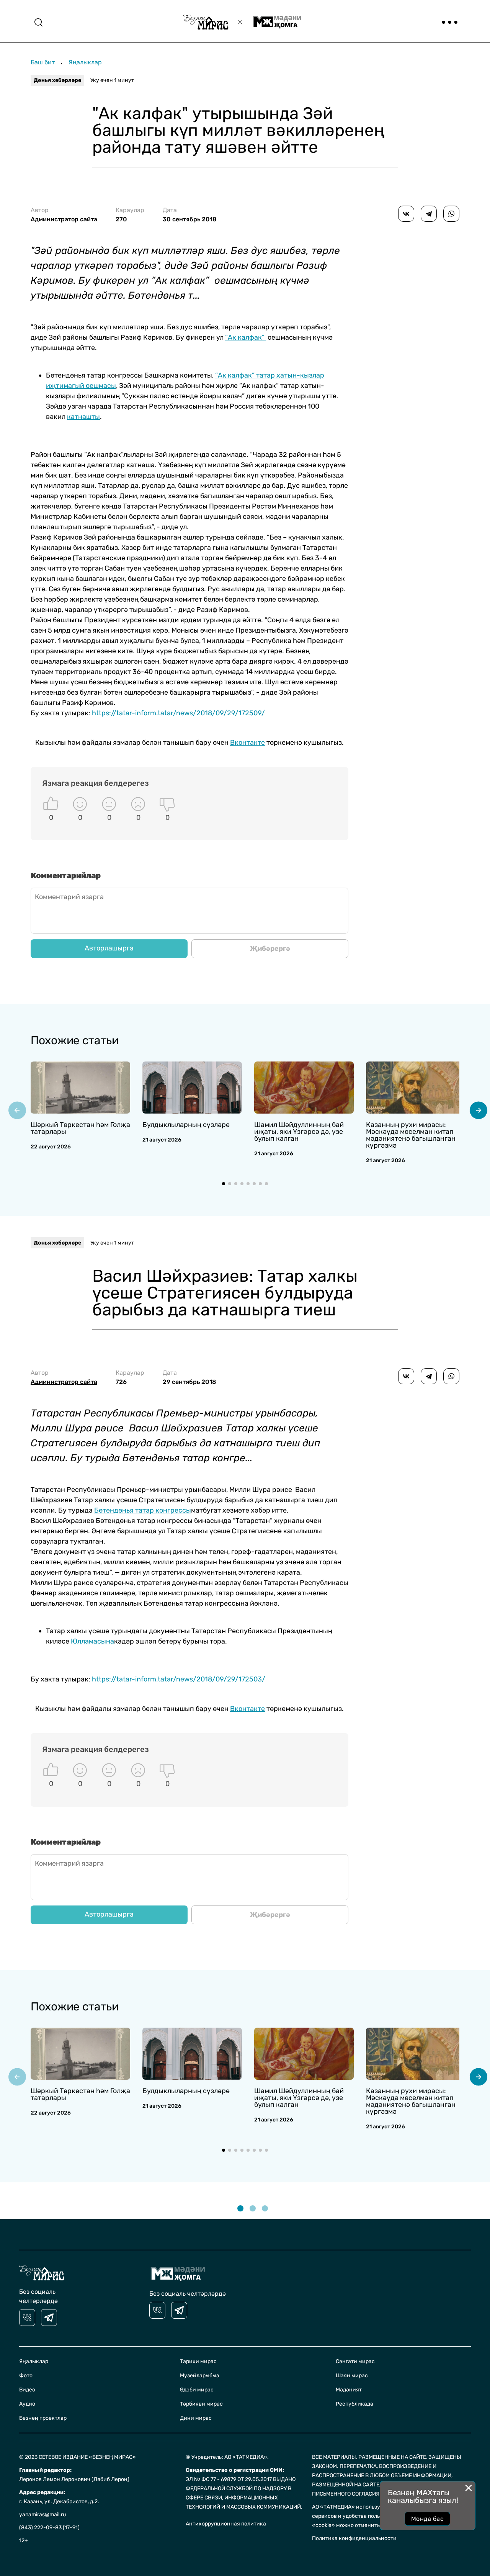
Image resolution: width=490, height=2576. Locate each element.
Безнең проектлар (43, 2418)
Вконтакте (247, 743)
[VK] (27, 2318)
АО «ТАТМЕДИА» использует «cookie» (361, 2507)
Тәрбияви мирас (201, 2404)
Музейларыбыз (199, 2376)
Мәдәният (349, 2390)
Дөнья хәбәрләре (57, 80)
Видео (27, 2390)
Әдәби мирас (197, 2390)
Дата (190, 215)
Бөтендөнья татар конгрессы (143, 1510)
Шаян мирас (352, 2376)
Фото (26, 2376)
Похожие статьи (75, 1040)
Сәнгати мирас (355, 2361)
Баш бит (43, 62)
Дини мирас (196, 2418)
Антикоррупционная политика (226, 2524)
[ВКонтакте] (406, 214)
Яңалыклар (85, 62)
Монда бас (427, 2519)
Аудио (27, 2404)
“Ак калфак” (246, 337)
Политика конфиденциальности (354, 2538)
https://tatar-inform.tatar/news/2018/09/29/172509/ (178, 713)
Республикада (354, 2404)
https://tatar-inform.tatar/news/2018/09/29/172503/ (179, 1679)
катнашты (83, 417)
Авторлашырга (109, 948)
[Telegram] (429, 214)
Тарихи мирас (198, 2361)
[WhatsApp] (451, 214)
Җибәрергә (270, 949)
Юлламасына (92, 1641)
